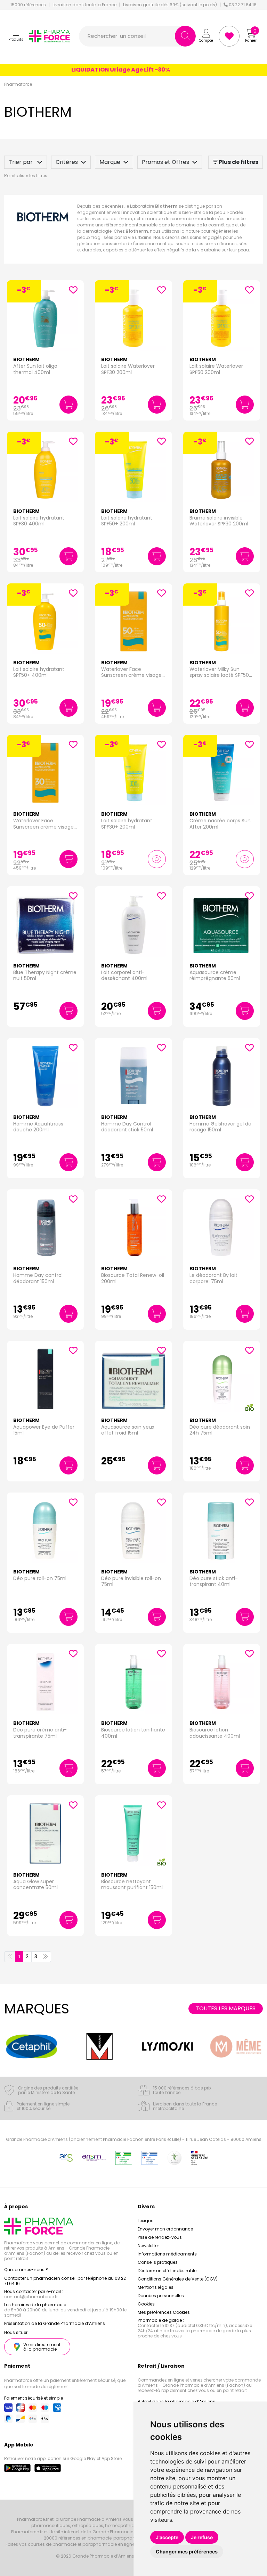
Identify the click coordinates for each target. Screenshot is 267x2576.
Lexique (145, 2221)
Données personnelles (161, 2296)
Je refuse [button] (202, 2537)
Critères (67, 162)
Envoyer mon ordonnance (165, 2229)
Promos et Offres (165, 162)
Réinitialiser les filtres (26, 176)
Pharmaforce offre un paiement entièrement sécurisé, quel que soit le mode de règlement (65, 2383)
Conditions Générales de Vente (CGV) (178, 2279)
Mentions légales (156, 2287)
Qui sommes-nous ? (26, 2270)
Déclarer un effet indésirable (167, 2271)
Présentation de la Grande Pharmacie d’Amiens (55, 2323)
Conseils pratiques (158, 2262)
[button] (16, 36)
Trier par (21, 162)
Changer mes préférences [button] (187, 2552)
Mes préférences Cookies (164, 2312)
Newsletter (148, 2246)
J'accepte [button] (167, 2537)
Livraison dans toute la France (84, 5)
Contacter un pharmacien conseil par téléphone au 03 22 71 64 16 (65, 2281)
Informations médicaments (167, 2254)
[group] (31, 2046)
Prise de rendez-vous (160, 2237)
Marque (110, 162)
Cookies (146, 2304)
